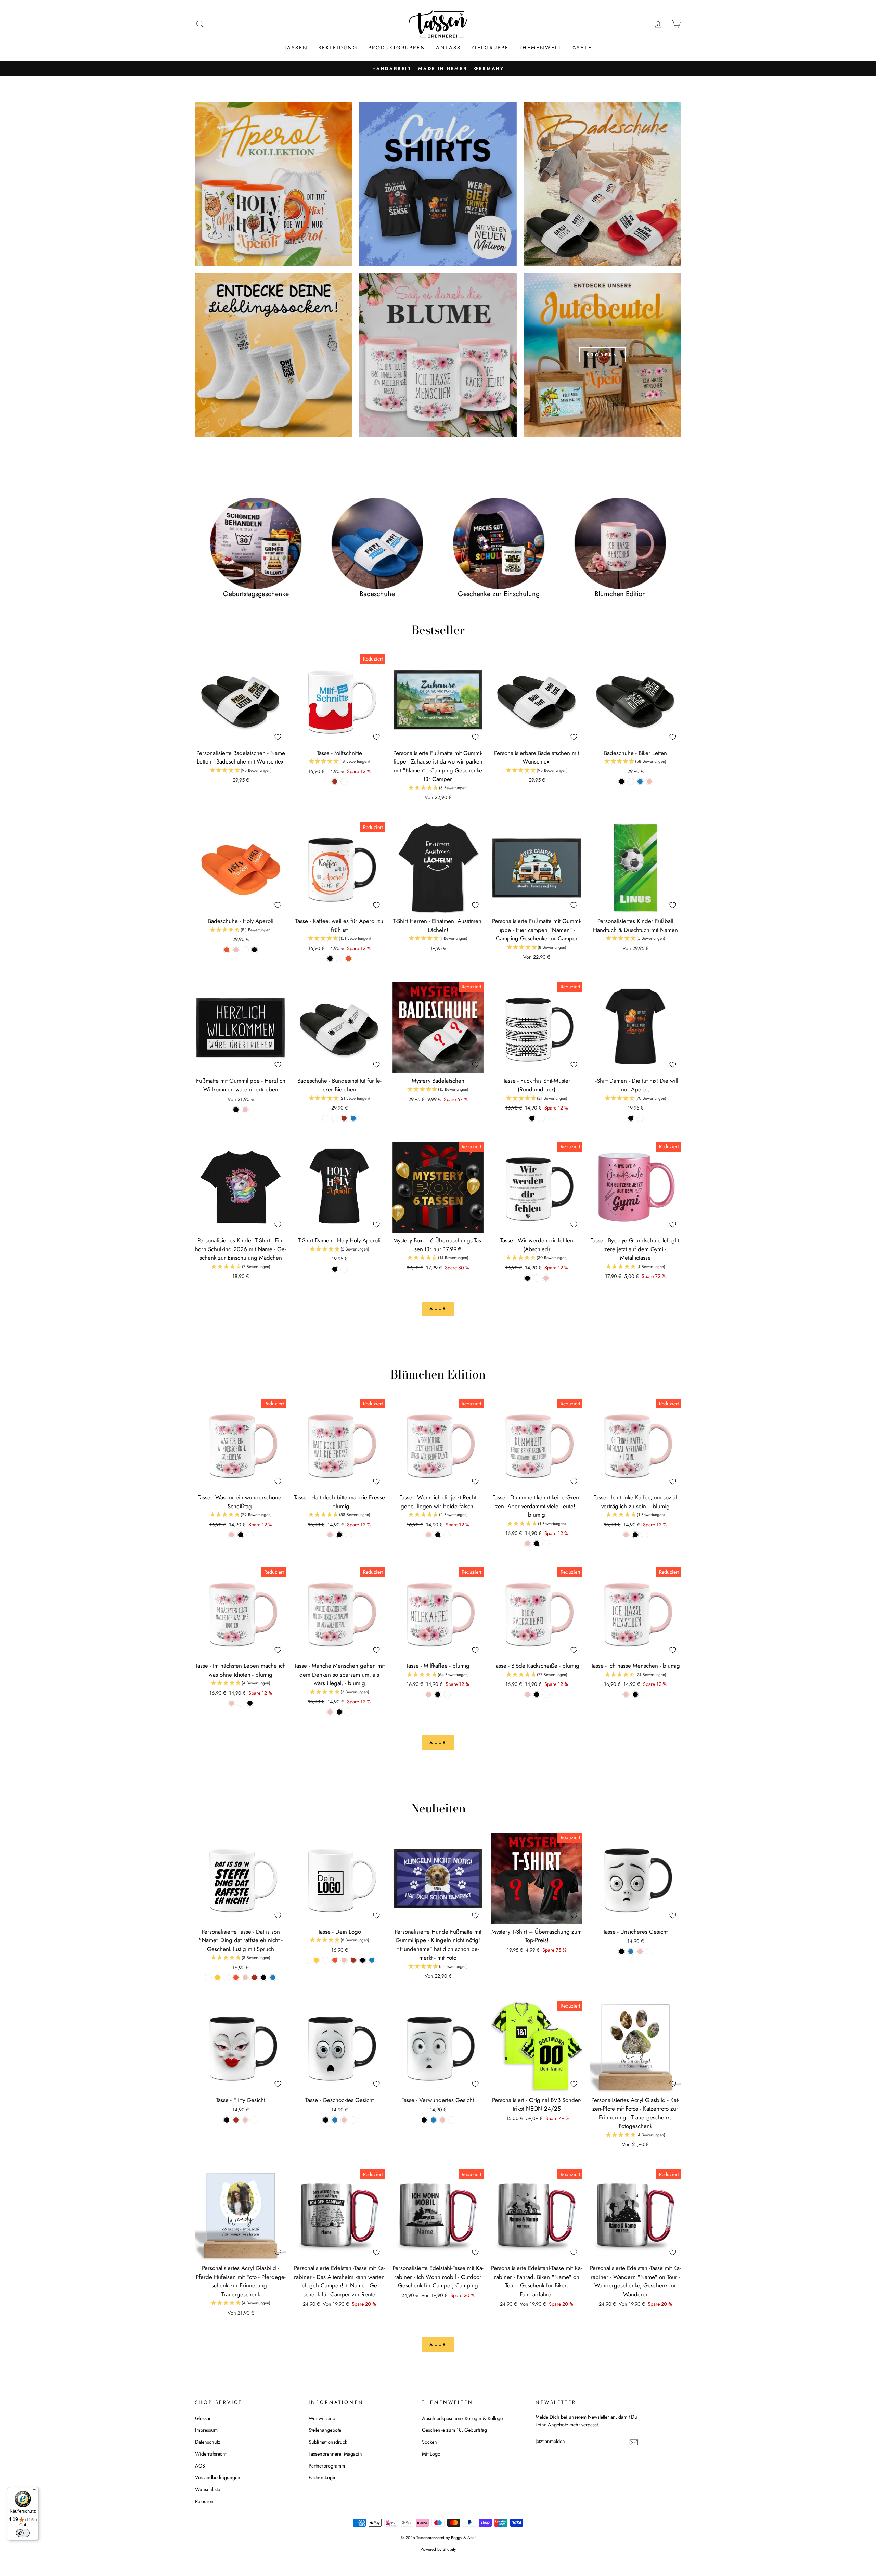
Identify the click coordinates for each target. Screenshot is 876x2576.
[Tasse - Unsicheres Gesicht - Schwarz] (622, 1952)
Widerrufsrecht (211, 2454)
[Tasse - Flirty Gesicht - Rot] (236, 2120)
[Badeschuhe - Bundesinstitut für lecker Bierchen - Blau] (353, 1118)
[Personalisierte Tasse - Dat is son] (208, 1978)
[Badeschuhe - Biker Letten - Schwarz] (622, 781)
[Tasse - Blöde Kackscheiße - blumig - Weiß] (546, 1695)
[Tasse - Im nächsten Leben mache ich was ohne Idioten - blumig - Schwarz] (250, 1703)
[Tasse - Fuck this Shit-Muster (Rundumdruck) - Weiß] (541, 1118)
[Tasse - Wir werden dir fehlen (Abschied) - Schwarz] (527, 1278)
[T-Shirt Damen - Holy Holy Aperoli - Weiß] (344, 1269)
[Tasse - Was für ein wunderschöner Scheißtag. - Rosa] (231, 1535)
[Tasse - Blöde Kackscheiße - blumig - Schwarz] (537, 1695)
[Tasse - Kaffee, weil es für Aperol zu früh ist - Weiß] (339, 958)
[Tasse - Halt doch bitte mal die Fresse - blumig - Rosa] (330, 1535)
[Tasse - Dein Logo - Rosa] (344, 1960)
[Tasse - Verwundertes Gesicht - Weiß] (452, 2120)
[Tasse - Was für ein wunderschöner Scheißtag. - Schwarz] (241, 1535)
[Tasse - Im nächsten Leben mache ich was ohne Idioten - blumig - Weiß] (241, 1703)
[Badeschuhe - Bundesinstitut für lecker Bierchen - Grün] (335, 1118)
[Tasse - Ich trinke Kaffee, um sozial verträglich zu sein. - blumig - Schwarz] (635, 1535)
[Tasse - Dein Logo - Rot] (353, 1960)
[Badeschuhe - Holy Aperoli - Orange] (227, 950)
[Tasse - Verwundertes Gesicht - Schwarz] (424, 2120)
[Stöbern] (602, 355)
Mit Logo (431, 2454)
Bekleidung (338, 48)
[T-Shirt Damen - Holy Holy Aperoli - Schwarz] (335, 1269)
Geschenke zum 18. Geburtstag (454, 2430)
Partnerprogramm (327, 2466)
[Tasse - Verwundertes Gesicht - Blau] (433, 2120)
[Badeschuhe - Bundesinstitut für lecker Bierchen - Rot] (344, 1118)
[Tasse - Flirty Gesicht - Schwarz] (227, 2120)
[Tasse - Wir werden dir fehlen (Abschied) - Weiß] (537, 1278)
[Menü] (35, 2491)
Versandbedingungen (218, 2477)
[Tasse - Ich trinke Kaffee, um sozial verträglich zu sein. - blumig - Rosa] (626, 1535)
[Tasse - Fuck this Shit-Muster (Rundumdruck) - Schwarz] (532, 1118)
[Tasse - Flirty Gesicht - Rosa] (245, 2120)
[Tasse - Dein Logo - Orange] (335, 1960)
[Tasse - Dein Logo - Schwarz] (363, 1960)
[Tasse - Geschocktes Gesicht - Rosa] (344, 2120)
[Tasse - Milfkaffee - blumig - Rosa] (429, 1695)
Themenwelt (540, 48)
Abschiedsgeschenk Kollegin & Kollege (462, 2418)
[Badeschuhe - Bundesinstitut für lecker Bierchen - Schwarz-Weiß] (326, 1118)
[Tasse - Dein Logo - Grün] (326, 1960)
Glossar (203, 2418)
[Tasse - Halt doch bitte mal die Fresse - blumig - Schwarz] (339, 1535)
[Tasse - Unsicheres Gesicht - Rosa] (640, 1952)
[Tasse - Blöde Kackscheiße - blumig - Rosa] (527, 1695)
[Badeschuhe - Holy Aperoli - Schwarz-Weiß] (245, 950)
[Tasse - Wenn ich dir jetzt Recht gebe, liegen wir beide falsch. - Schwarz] (438, 1535)
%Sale (582, 48)
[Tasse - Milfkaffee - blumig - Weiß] (447, 1695)
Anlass (448, 48)
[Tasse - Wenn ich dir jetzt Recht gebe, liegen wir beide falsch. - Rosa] (429, 1535)
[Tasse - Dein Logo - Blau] (372, 1960)
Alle (438, 1309)
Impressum (206, 2430)
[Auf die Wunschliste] (278, 737)
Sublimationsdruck (328, 2442)
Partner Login (323, 2477)
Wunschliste (208, 2489)
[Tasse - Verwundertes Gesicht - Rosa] (443, 2120)
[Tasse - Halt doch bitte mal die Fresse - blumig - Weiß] (349, 1535)
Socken (429, 2442)
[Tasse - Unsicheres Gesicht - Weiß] (649, 1952)
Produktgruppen (397, 48)
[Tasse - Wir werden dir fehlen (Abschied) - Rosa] (546, 1278)
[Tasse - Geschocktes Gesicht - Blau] (335, 2120)
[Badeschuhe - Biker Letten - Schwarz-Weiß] (631, 781)
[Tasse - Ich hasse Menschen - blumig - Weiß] (645, 1695)
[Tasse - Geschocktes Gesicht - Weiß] (353, 2120)
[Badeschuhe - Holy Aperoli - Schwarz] (254, 950)
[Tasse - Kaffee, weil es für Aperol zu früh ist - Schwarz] (330, 958)
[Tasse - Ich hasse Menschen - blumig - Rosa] (626, 1695)
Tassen (296, 48)
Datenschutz (208, 2442)
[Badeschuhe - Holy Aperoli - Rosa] (236, 950)
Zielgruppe (490, 48)
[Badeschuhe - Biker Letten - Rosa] (649, 781)
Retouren (204, 2501)
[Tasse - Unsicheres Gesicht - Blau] (631, 1952)
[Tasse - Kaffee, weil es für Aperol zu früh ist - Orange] (349, 958)
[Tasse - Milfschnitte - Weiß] (344, 781)
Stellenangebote (325, 2430)
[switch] (23, 2533)
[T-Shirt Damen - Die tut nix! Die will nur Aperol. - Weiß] (640, 1118)
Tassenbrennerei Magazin (335, 2454)
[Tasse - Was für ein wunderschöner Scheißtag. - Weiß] (250, 1535)
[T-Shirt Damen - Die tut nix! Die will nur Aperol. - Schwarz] (631, 1118)
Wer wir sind (322, 2418)
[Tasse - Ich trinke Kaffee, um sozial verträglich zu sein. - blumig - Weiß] (645, 1535)
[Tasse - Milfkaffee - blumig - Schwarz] (438, 1695)
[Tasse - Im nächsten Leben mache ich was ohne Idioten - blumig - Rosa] (231, 1703)
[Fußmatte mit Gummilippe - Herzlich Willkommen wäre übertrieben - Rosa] (245, 1110)
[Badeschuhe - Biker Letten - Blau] (640, 781)
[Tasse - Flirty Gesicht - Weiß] (254, 2120)
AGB (200, 2466)
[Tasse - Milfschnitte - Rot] (335, 781)
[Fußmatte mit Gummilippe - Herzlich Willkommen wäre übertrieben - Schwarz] (236, 1110)
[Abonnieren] (634, 2442)
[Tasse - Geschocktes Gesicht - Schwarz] (326, 2120)
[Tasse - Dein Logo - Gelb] (316, 1960)
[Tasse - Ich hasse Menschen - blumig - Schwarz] (635, 1695)
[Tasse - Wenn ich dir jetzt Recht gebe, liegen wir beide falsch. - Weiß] (447, 1535)
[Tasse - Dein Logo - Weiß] (307, 1960)
